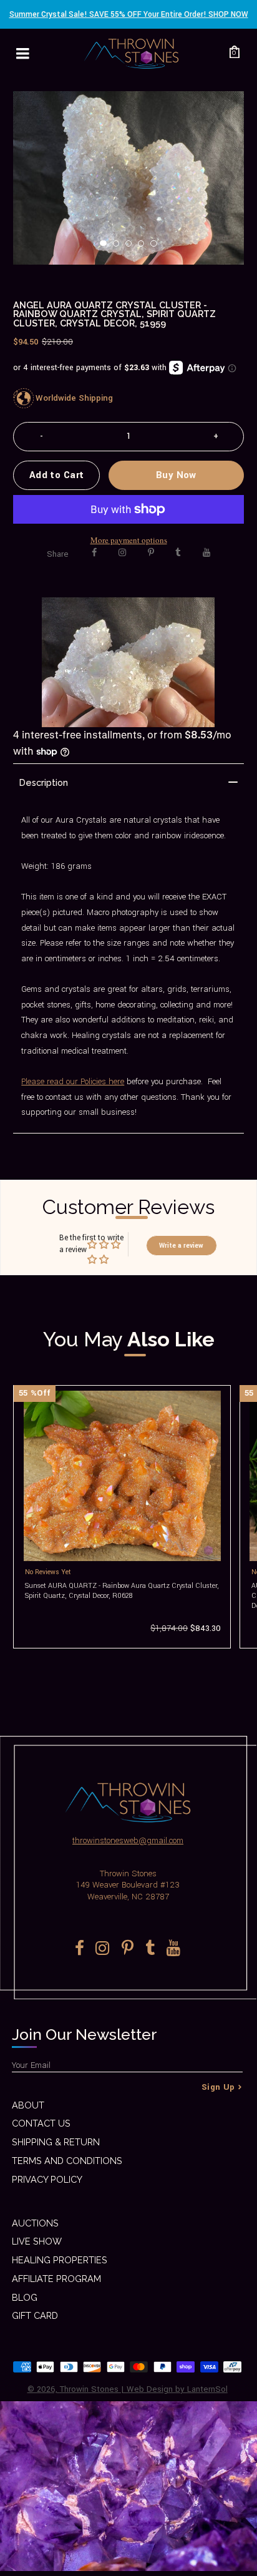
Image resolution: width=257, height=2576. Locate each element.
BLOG (25, 2297)
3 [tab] (132, 247)
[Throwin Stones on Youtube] (206, 553)
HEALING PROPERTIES (60, 2260)
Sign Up (218, 2087)
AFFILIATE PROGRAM (56, 2279)
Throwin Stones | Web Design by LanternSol (144, 2389)
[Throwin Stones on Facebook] (95, 553)
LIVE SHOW (37, 2241)
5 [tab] (157, 247)
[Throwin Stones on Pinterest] (151, 553)
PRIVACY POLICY (47, 2179)
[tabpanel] (129, 178)
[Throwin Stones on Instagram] (122, 553)
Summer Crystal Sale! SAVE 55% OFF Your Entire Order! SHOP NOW (129, 14)
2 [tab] (120, 247)
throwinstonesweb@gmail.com (128, 1840)
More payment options (129, 540)
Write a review (181, 1246)
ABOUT (28, 2105)
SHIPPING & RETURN (56, 2142)
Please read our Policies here (73, 1081)
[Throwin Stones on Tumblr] (178, 553)
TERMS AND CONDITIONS (67, 2161)
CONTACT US (41, 2123)
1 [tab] (107, 247)
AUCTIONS (35, 2223)
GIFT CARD (35, 2315)
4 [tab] (145, 247)
